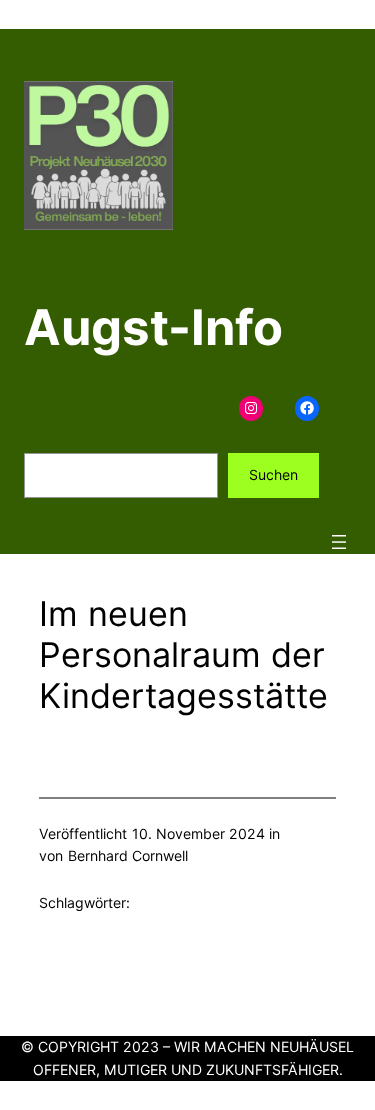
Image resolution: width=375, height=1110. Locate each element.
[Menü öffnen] (339, 542)
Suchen (273, 474)
